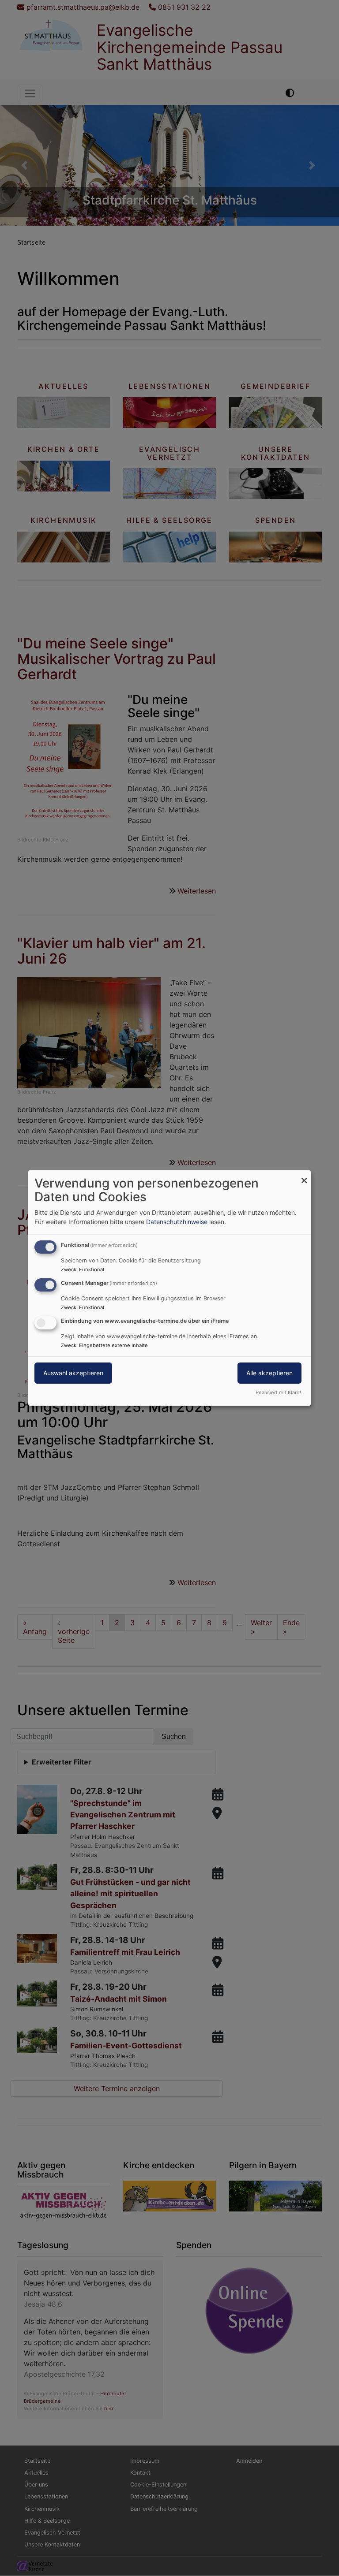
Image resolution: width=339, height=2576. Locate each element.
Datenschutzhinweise (177, 1222)
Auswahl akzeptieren (73, 1373)
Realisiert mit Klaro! (278, 1392)
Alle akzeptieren (269, 1373)
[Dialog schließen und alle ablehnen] (304, 1176)
